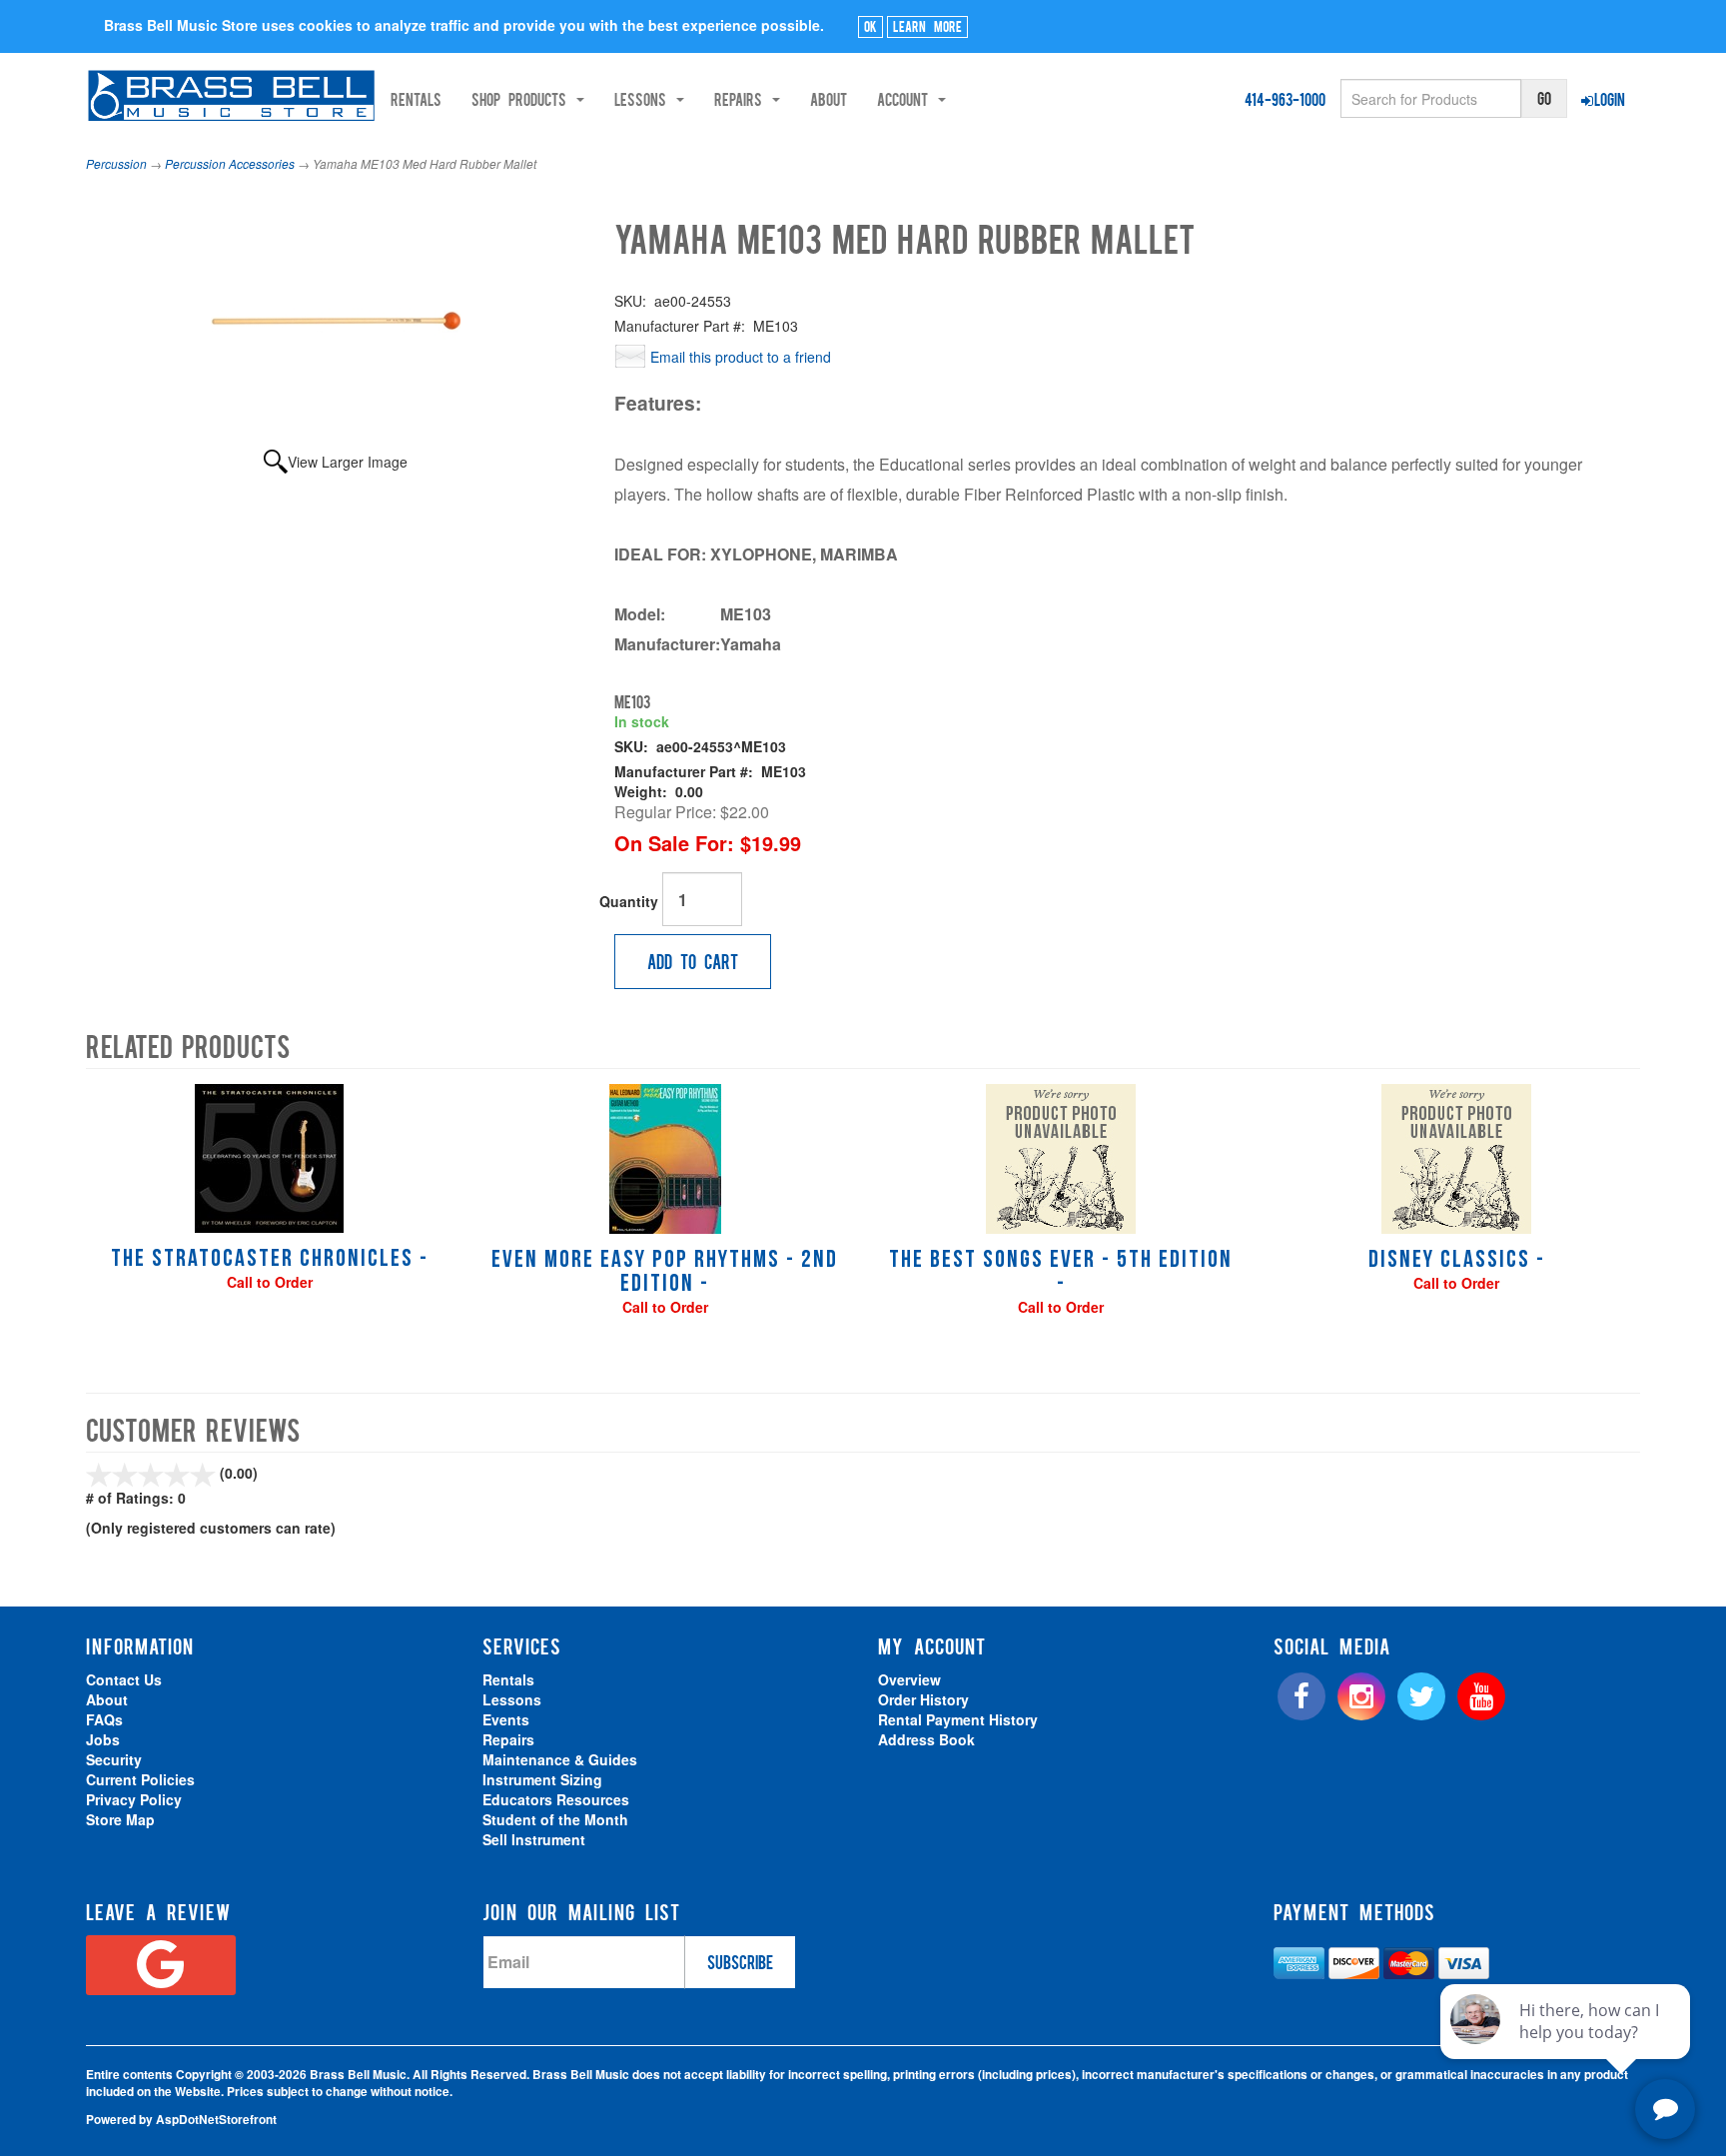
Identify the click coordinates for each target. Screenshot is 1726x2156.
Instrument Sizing (542, 1779)
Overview (909, 1679)
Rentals (416, 99)
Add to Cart (693, 961)
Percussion (116, 163)
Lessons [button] (644, 99)
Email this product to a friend (741, 357)
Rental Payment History (958, 1719)
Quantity (629, 901)
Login (1610, 99)
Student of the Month (555, 1819)
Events (506, 1719)
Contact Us (124, 1679)
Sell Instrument (534, 1839)
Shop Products (523, 99)
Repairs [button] (742, 99)
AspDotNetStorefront (216, 2120)
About (829, 99)
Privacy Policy (134, 1799)
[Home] (231, 95)
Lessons (512, 1699)
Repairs (508, 1739)
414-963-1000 (1285, 99)
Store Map (120, 1819)
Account (906, 99)
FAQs (104, 1719)
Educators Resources (556, 1799)
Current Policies (140, 1779)
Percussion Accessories (230, 163)
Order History (923, 1699)
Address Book (926, 1739)
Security (114, 1759)
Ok (870, 26)
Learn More (927, 26)
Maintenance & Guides (560, 1759)
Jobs (103, 1739)
